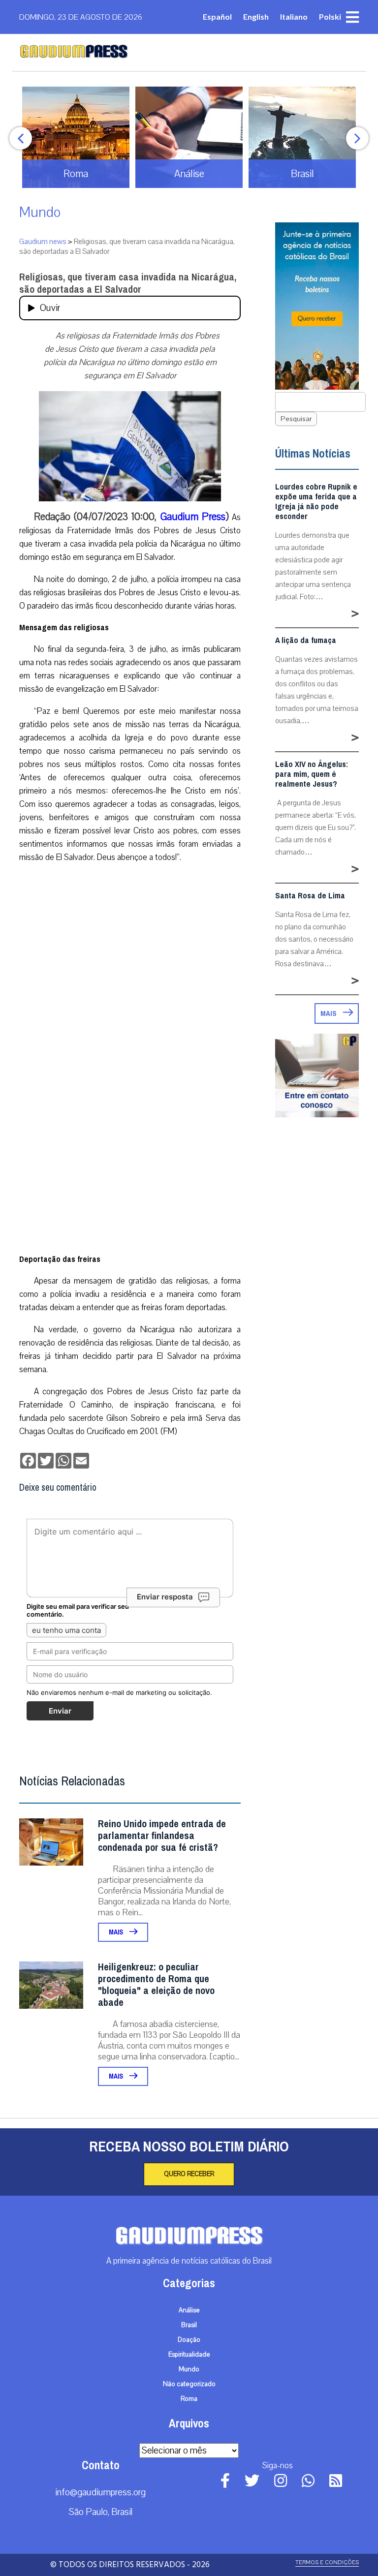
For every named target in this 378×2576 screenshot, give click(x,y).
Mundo (40, 212)
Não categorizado (189, 2384)
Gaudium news (43, 242)
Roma (189, 2399)
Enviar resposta (165, 1597)
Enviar (60, 1711)
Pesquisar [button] (296, 419)
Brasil (189, 2325)
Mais (117, 1932)
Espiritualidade (189, 2355)
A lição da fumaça (306, 641)
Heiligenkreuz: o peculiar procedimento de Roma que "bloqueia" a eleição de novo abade (156, 1985)
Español (217, 16)
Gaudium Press (193, 517)
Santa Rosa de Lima (310, 896)
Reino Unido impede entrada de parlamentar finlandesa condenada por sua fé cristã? (162, 1836)
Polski (330, 16)
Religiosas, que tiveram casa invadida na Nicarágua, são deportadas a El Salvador (128, 283)
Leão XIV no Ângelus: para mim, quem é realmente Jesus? (312, 774)
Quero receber (189, 2174)
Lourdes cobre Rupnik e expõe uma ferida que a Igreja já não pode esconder (316, 502)
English (256, 16)
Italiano (294, 16)
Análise (189, 2310)
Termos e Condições (327, 2562)
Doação (189, 2340)
